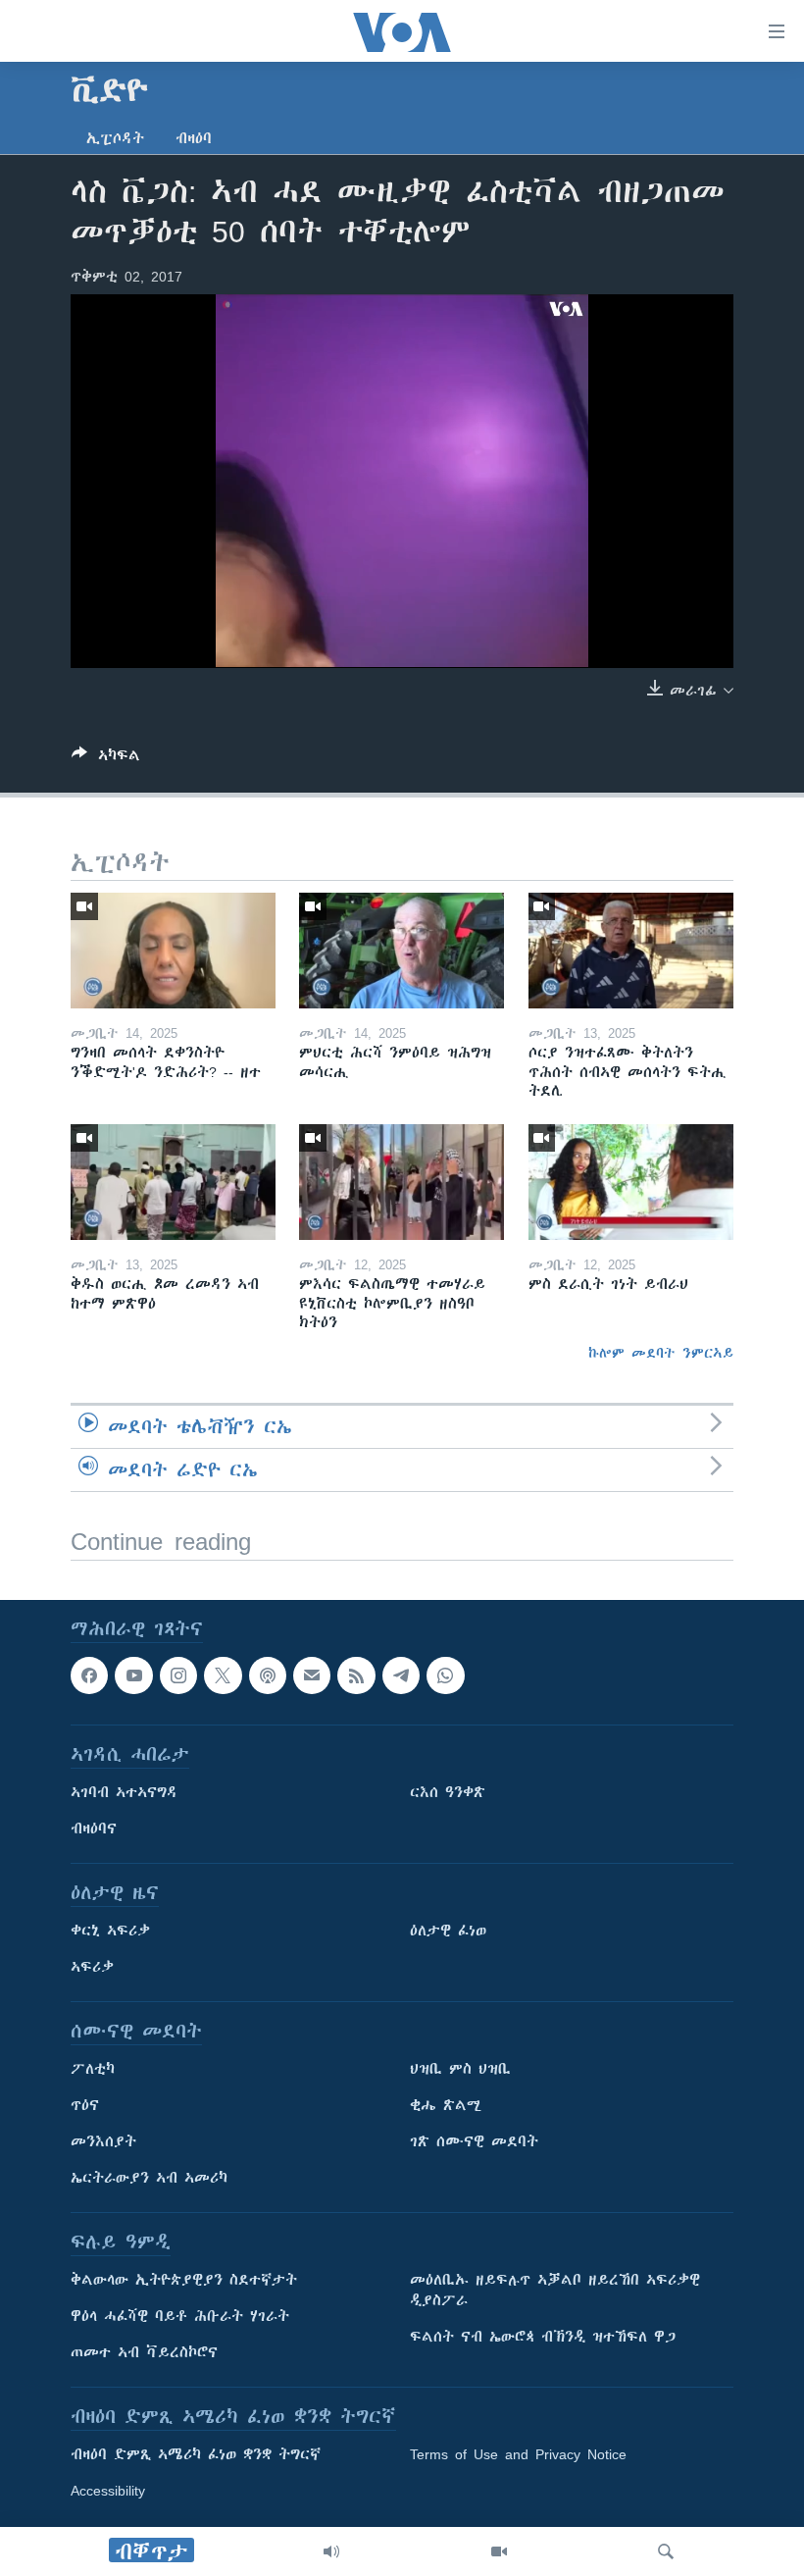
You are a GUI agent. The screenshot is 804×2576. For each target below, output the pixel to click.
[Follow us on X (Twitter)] (223, 1675)
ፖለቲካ (93, 2069)
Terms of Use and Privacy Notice (518, 2454)
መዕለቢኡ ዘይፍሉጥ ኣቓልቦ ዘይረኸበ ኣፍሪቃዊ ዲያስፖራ (555, 2290)
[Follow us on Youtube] (133, 1675)
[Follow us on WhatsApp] (445, 1675)
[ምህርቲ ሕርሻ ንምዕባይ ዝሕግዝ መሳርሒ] (402, 951)
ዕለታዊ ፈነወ (448, 1931)
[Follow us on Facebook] (89, 1675)
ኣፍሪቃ (92, 1967)
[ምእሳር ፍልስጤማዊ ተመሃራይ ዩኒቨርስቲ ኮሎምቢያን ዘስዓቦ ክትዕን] (402, 1182)
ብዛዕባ (194, 138)
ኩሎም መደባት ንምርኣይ (661, 1353)
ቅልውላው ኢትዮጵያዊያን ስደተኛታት (184, 2280)
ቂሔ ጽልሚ (446, 2105)
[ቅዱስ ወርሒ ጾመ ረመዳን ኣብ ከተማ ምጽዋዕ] (173, 1182)
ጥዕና (85, 2105)
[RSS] (356, 1675)
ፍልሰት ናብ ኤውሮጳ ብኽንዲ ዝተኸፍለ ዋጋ (543, 2337)
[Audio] (331, 2551)
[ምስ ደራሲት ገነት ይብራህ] (631, 1182)
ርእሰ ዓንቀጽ (448, 1792)
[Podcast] (268, 1675)
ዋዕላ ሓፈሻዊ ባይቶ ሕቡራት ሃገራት (180, 2316)
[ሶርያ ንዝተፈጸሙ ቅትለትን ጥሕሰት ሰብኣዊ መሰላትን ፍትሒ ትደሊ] (631, 951)
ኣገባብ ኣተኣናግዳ (124, 1792)
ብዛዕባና (94, 1829)
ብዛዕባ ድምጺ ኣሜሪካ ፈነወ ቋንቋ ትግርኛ (196, 2454)
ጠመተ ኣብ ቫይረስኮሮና (144, 2352)
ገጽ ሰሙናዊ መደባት (474, 2141)
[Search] (666, 2551)
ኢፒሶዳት (115, 138)
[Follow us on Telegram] (401, 1675)
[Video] (499, 2551)
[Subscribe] (312, 1675)
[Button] (106, 759)
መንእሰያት (103, 2141)
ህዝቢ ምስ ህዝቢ (460, 2069)
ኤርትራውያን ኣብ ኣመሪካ (149, 2178)
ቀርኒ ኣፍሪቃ (110, 1931)
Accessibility (108, 2491)
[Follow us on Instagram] (178, 1675)
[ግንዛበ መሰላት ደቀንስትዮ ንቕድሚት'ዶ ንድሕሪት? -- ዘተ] (173, 951)
